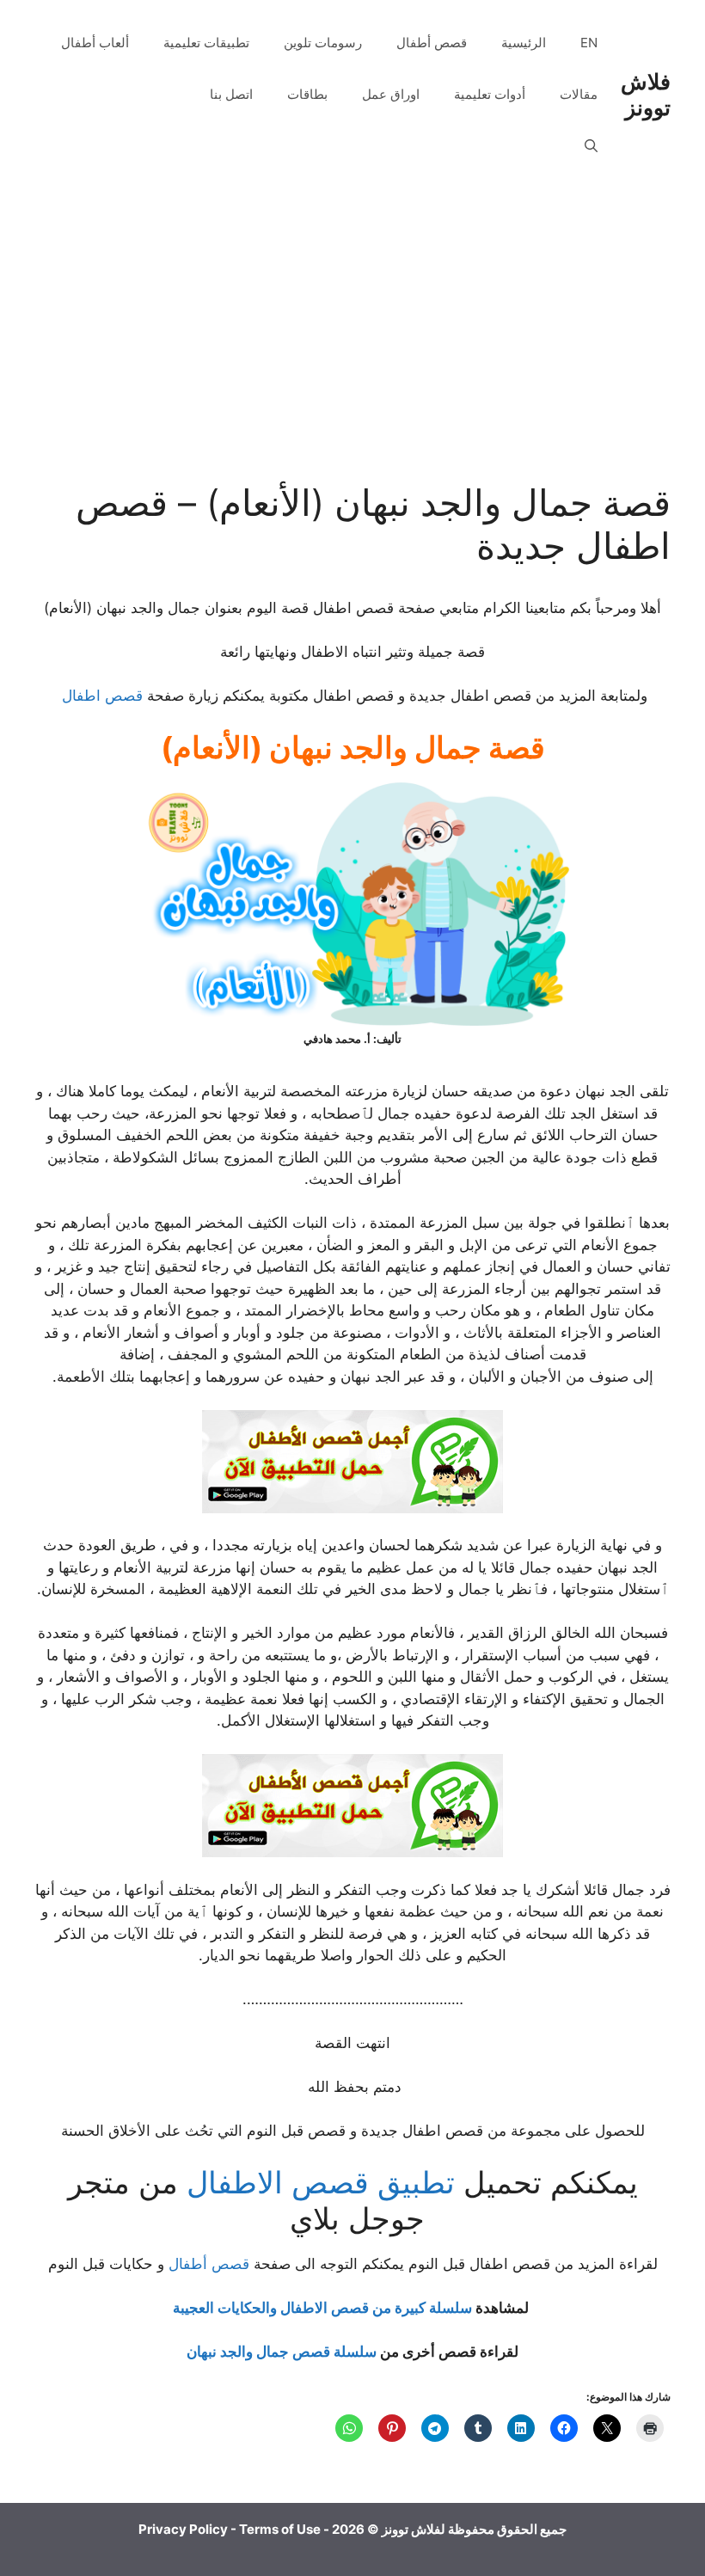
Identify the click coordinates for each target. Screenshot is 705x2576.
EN (589, 43)
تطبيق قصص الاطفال (321, 2182)
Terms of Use (280, 2529)
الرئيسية (524, 43)
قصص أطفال (432, 43)
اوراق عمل (391, 94)
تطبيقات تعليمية (206, 43)
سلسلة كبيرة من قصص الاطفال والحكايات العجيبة (322, 2308)
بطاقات (307, 94)
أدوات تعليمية (490, 94)
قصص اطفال (102, 696)
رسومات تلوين (323, 43)
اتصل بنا (231, 94)
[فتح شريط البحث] (591, 146)
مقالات (579, 94)
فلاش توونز (646, 95)
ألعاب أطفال (95, 43)
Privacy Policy (183, 2529)
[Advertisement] (352, 353)
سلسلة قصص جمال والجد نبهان (282, 2352)
